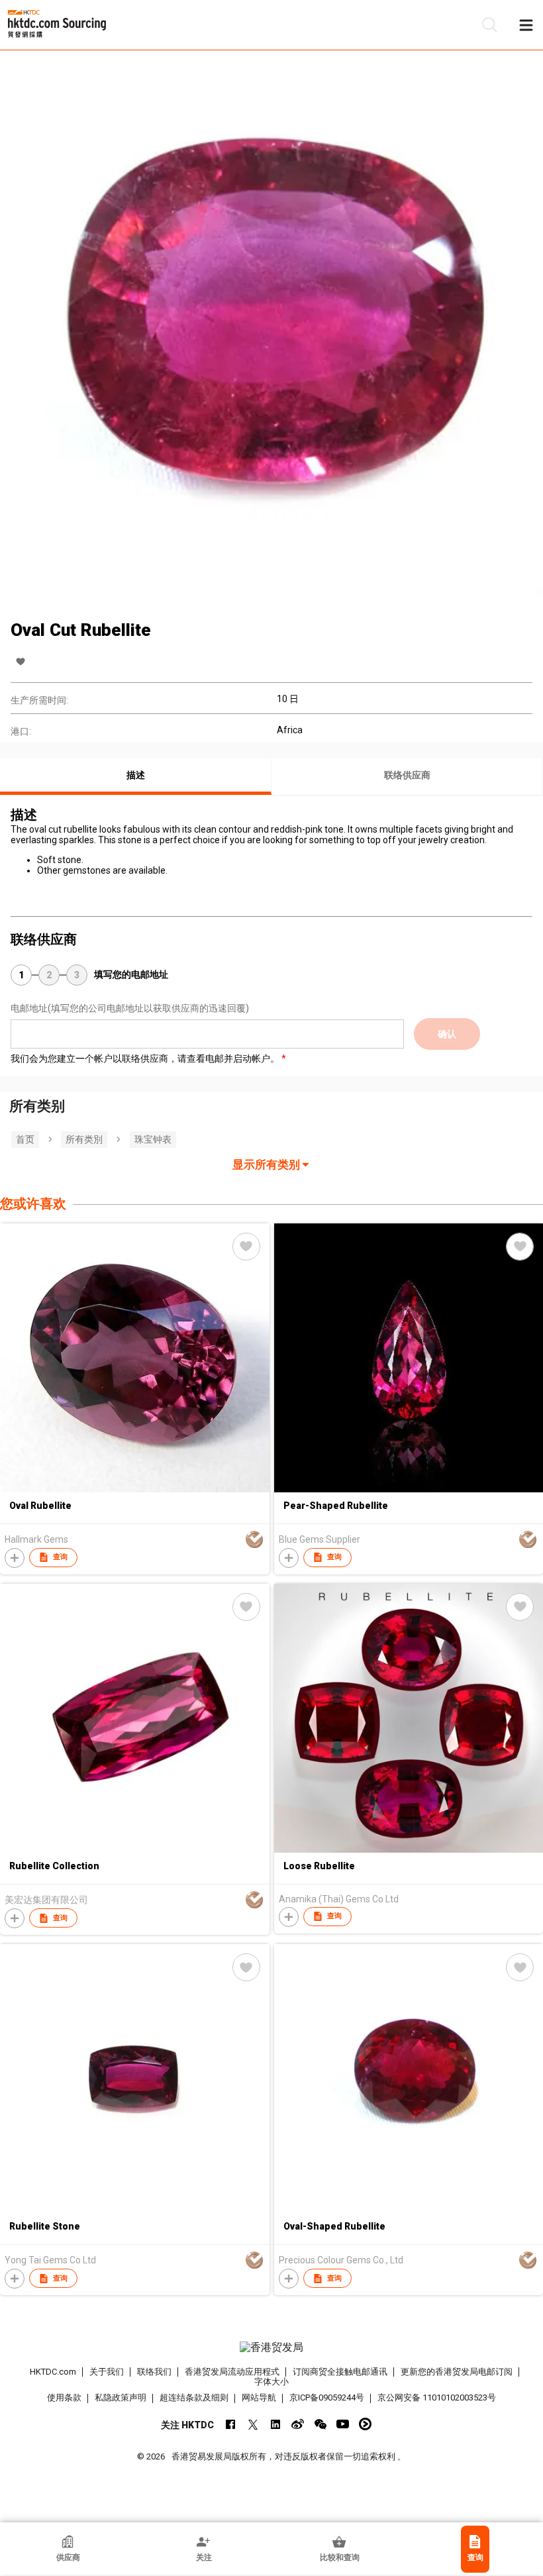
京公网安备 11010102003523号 (437, 2397)
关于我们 (107, 2372)
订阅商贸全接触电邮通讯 (340, 2372)
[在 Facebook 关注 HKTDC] (230, 2424)
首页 (25, 1139)
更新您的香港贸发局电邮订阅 (457, 2372)
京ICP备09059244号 (327, 2397)
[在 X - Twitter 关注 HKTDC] (253, 2424)
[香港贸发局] (272, 2347)
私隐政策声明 (121, 2397)
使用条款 (64, 2397)
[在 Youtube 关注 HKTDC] (343, 2424)
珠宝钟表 (153, 1139)
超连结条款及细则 (194, 2397)
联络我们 (154, 2372)
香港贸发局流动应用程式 (232, 2372)
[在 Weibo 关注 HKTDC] (298, 2424)
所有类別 (84, 1139)
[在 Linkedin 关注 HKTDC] (275, 2424)
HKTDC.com (53, 2372)
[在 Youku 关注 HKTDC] (365, 2424)
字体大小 (271, 2382)
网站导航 (259, 2397)
